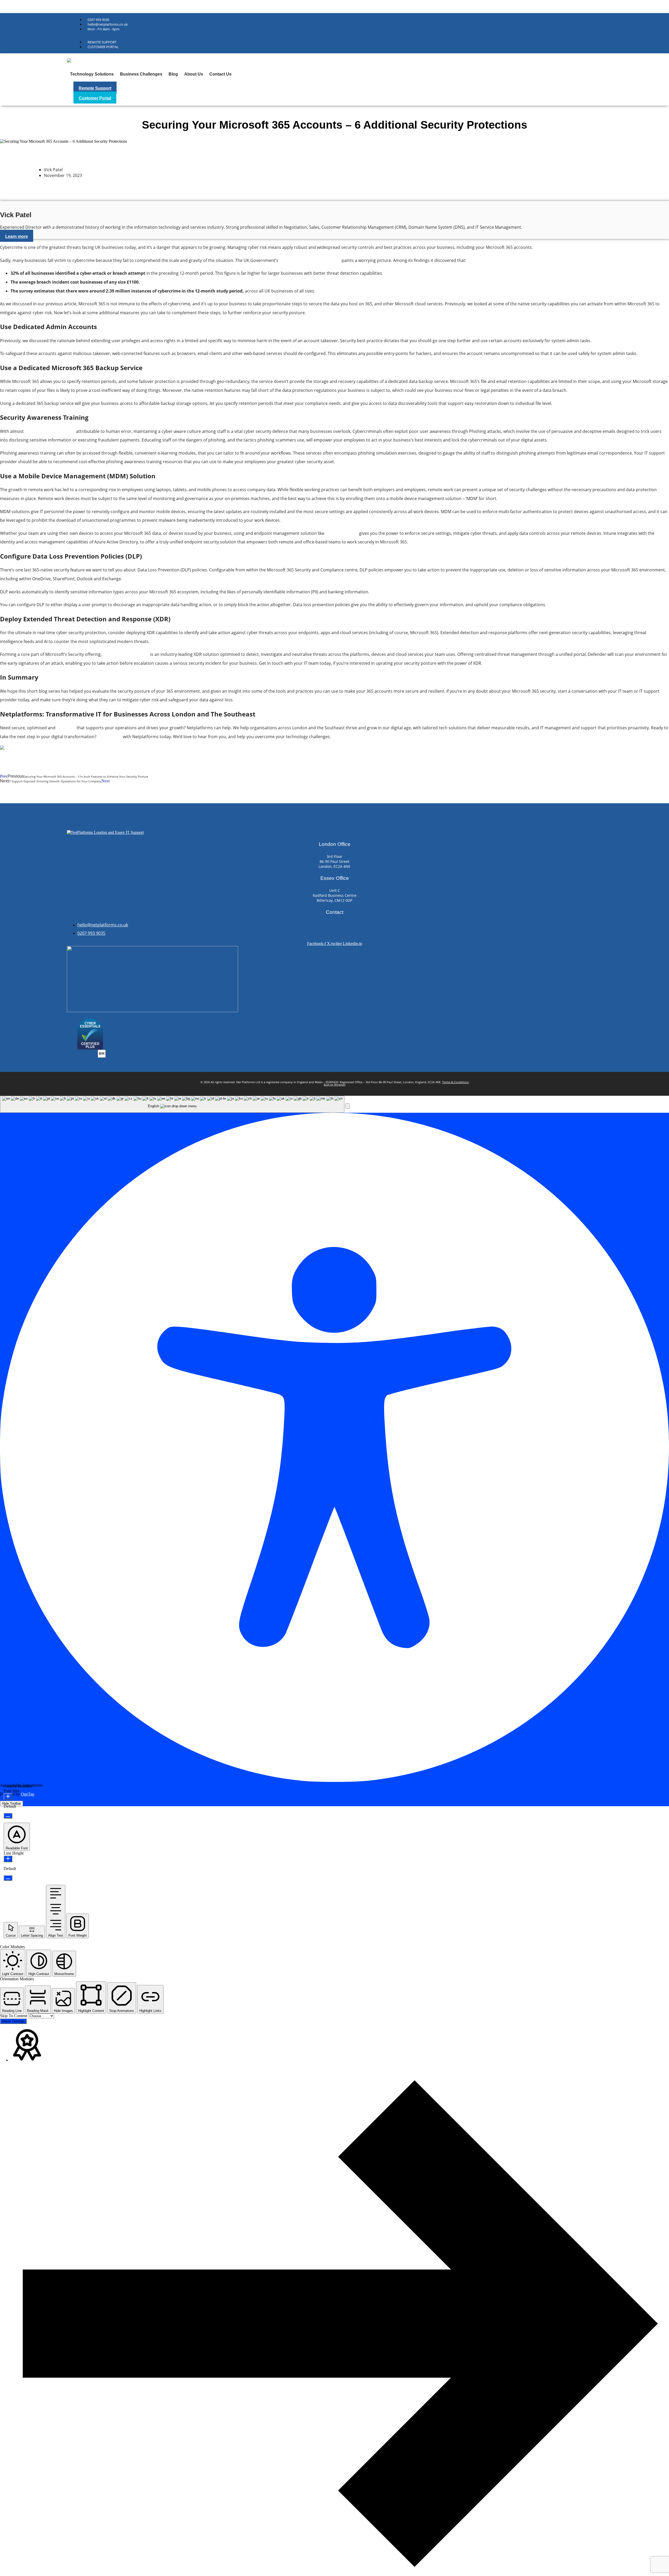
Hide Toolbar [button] (11, 1803)
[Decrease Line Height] (8, 1878)
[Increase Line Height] (8, 1859)
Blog (173, 74)
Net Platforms (11, 6)
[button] (348, 1106)
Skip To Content (14, 2016)
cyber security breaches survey (310, 260)
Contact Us (220, 74)
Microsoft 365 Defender (126, 654)
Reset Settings (13, 2021)
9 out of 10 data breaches (50, 431)
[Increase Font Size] (8, 1797)
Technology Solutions (92, 74)
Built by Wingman (335, 1085)
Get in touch (110, 737)
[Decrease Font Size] (8, 1816)
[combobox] (172, 1104)
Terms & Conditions (455, 1082)
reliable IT (66, 728)
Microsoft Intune (342, 533)
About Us (194, 74)
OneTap (28, 1794)
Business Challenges (141, 74)
